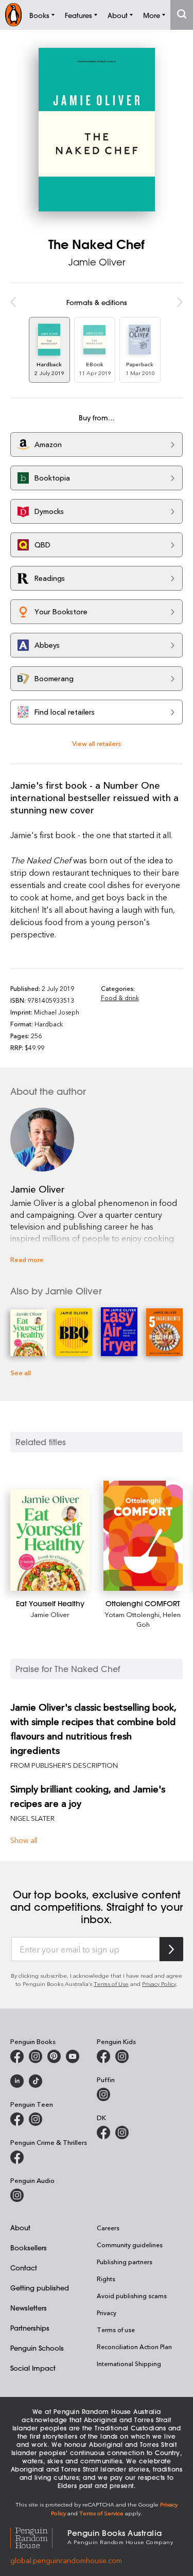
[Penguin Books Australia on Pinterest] (54, 2056)
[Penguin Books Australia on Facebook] (17, 2056)
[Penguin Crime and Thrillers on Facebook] (17, 2157)
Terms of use (116, 2330)
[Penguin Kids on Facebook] (103, 2056)
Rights (106, 2279)
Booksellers (29, 2248)
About (20, 2227)
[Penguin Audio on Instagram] (17, 2195)
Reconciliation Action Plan (134, 2347)
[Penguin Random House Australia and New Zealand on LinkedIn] (17, 2081)
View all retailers (97, 743)
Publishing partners (125, 2262)
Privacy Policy (159, 1984)
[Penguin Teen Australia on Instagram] (36, 2119)
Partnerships (30, 2328)
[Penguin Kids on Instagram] (122, 2056)
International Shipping (129, 2364)
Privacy (107, 2313)
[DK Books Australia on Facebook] (103, 2133)
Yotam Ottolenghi (132, 1614)
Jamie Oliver (97, 262)
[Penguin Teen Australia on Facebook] (17, 2119)
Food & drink (120, 998)
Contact (24, 2268)
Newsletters (29, 2308)
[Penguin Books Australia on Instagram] (36, 2056)
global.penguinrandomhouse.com (66, 2560)
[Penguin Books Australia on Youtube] (73, 2056)
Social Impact (33, 2368)
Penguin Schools (37, 2348)
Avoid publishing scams (132, 2296)
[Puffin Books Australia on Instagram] (103, 2094)
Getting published (40, 2288)
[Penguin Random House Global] (39, 2536)
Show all (24, 1840)
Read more (27, 1259)
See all (21, 1372)
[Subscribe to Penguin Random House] (171, 1949)
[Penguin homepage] (13, 15)
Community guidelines (130, 2245)
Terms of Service (101, 2513)
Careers (108, 2228)
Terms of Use (111, 1984)
